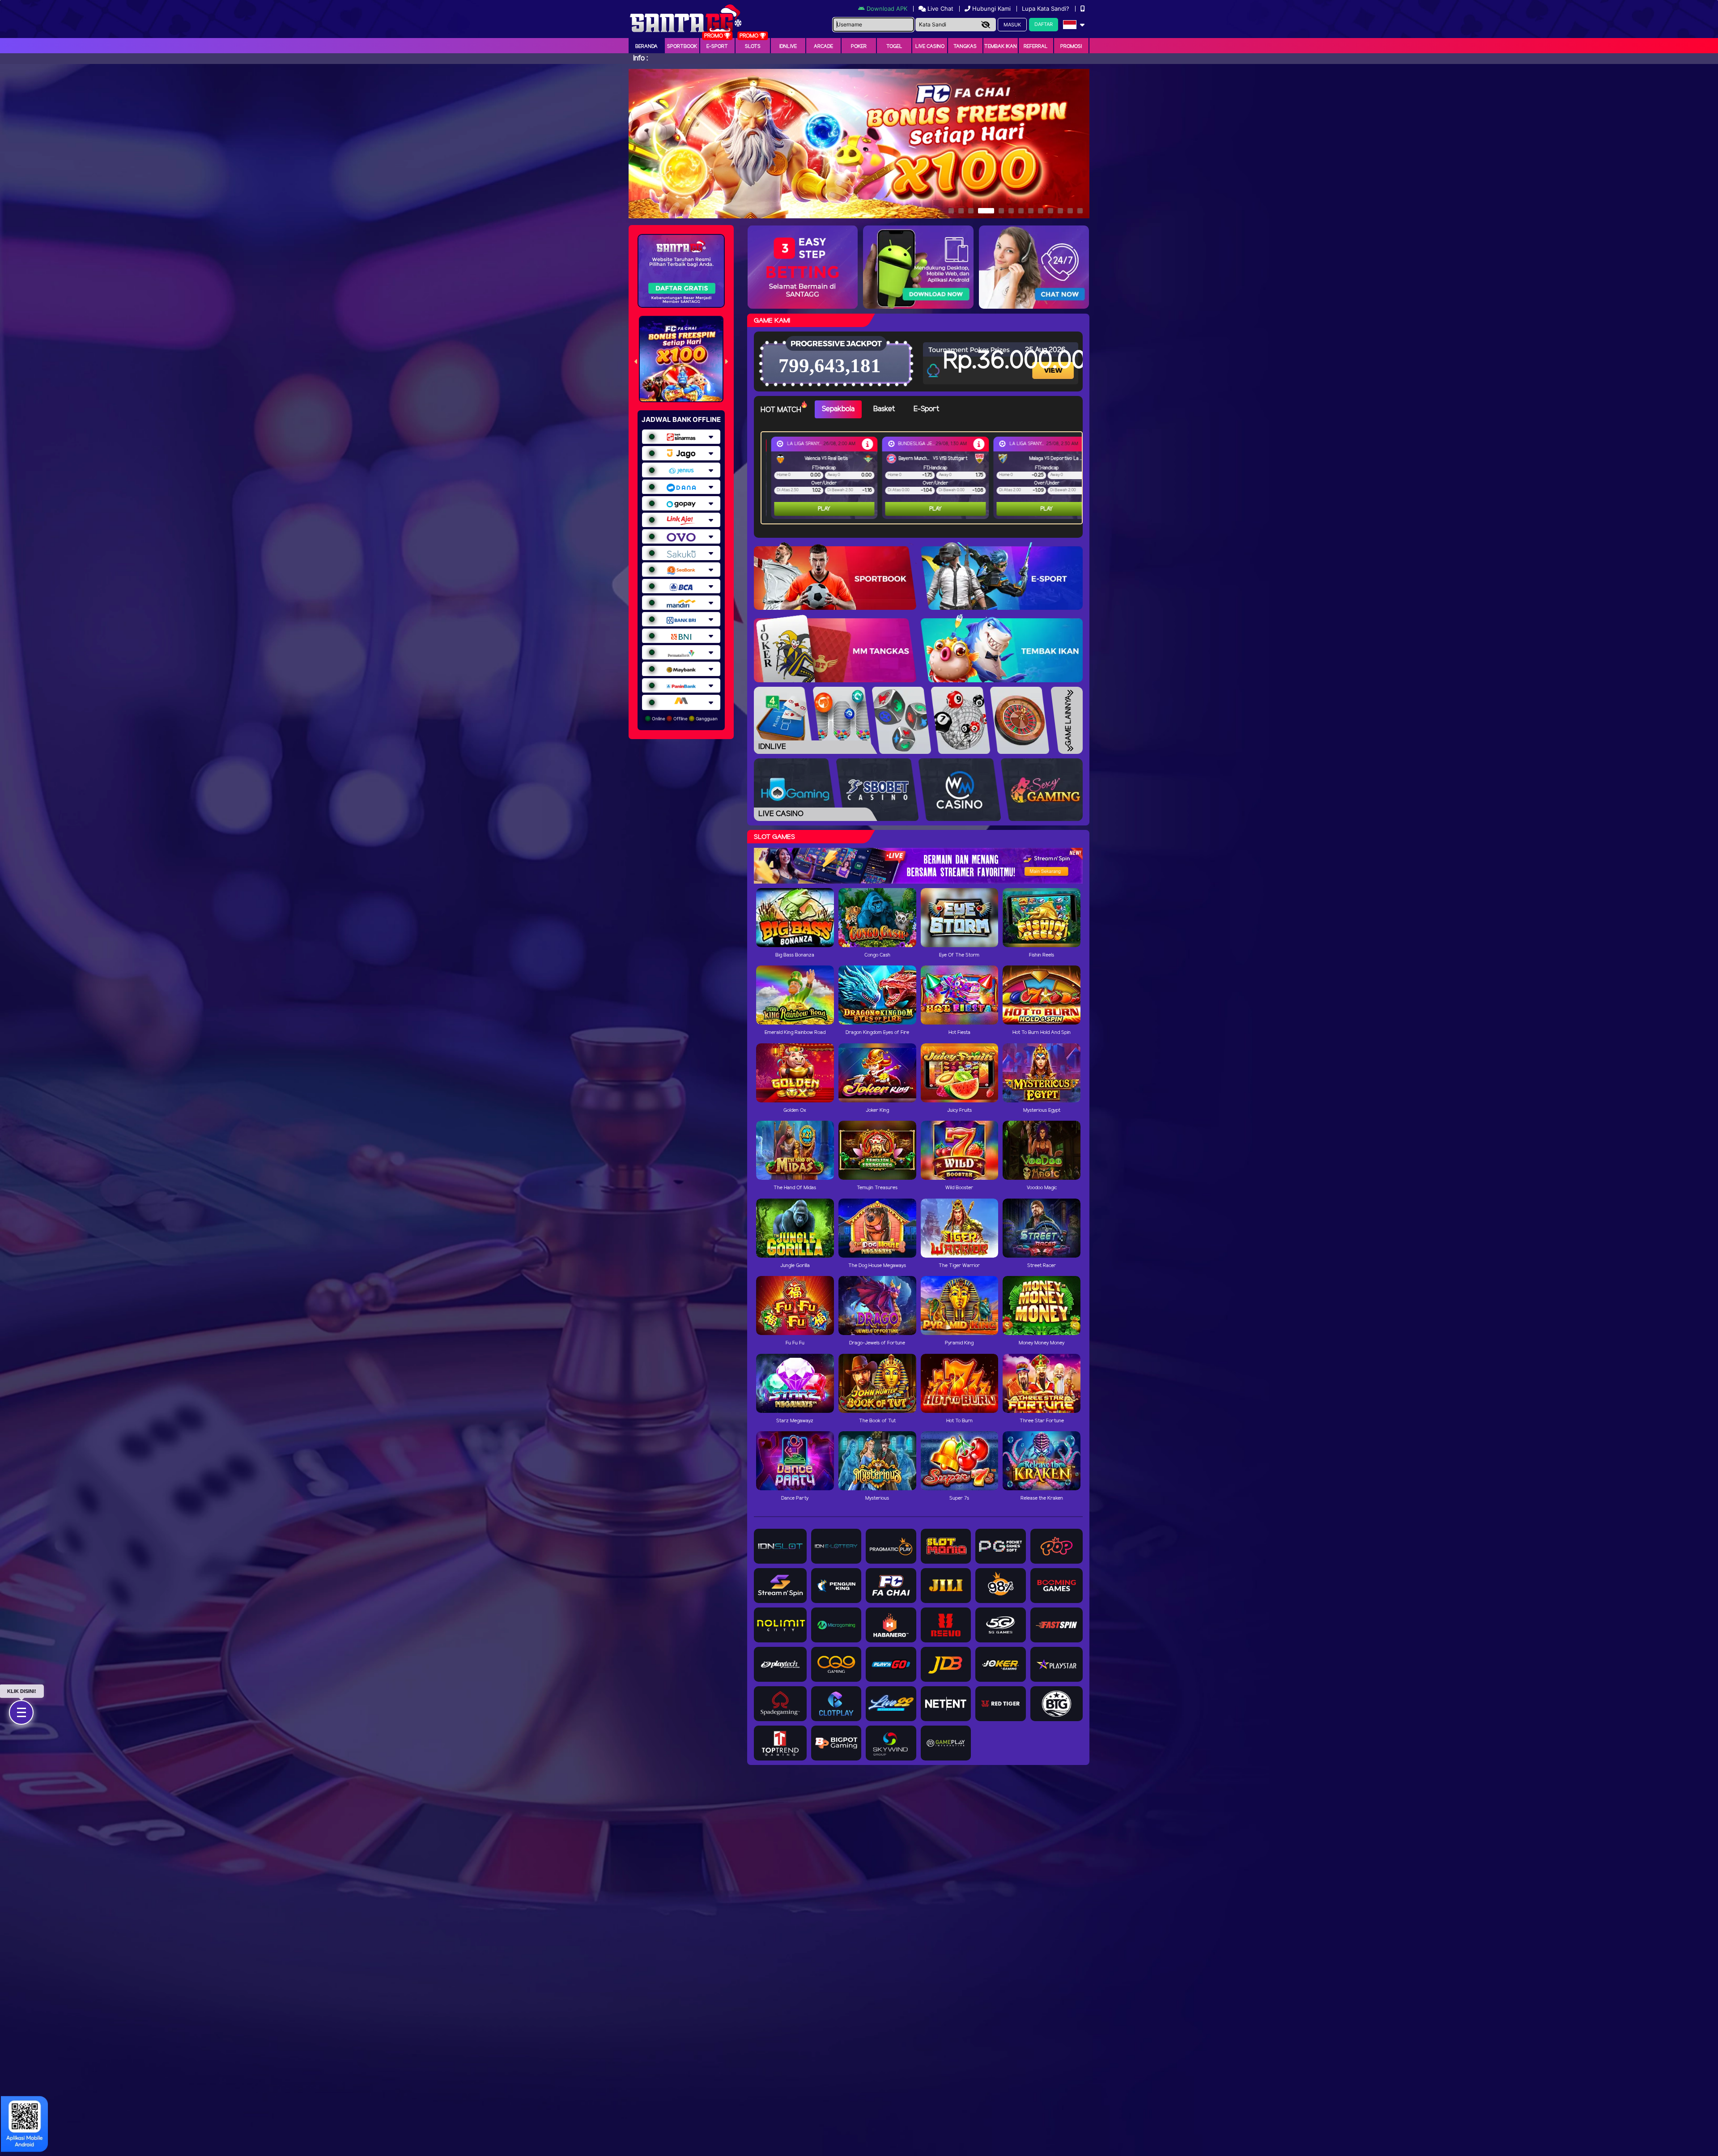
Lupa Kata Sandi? (1046, 9)
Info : (640, 58)
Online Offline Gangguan (684, 719)
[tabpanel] (924, 478)
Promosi (1071, 47)
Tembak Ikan (1001, 47)
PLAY (819, 509)
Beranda (646, 47)
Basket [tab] (884, 409)
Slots (753, 47)
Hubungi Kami (991, 9)
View (1054, 363)
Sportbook (682, 47)
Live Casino (930, 47)
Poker (859, 47)
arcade (823, 47)
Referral (1036, 47)
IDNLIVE (788, 47)
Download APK (887, 9)
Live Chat (940, 9)
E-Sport (717, 47)
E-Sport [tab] (926, 409)
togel (894, 47)
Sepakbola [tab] (838, 409)
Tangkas (965, 47)
